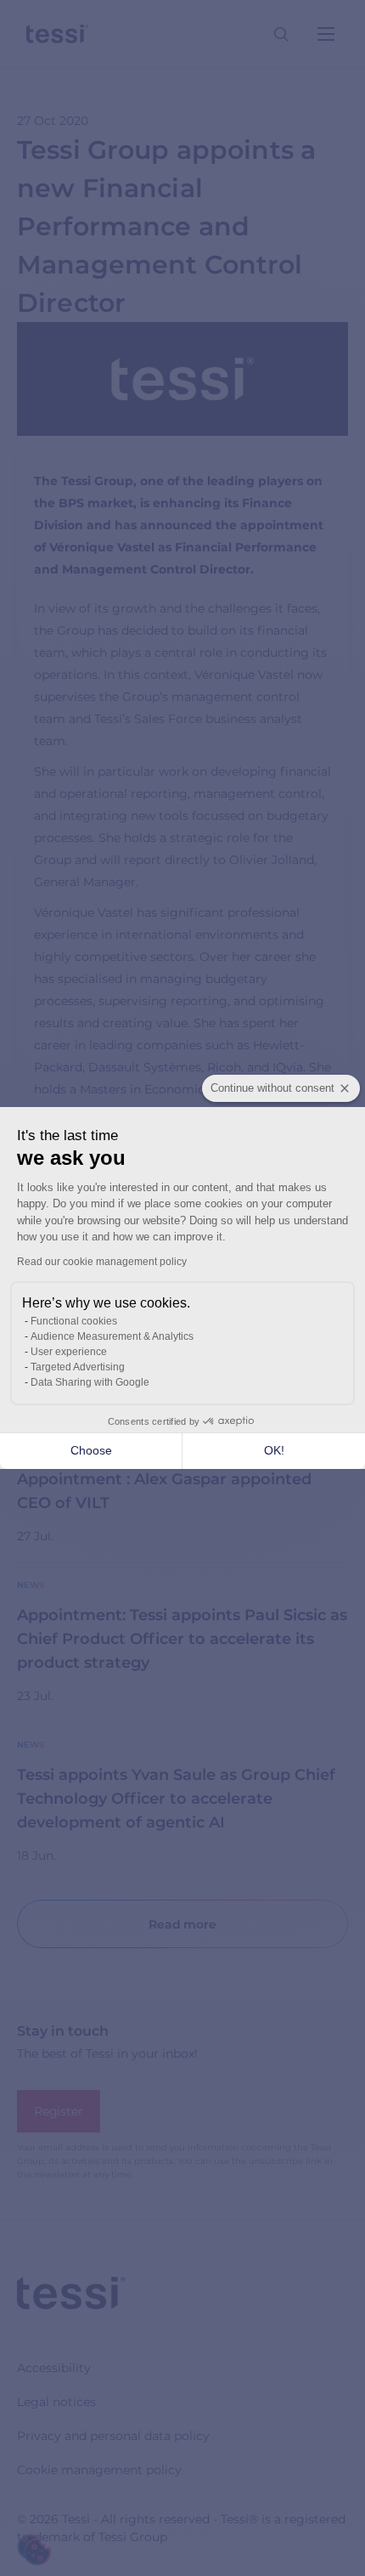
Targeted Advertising (78, 1367)
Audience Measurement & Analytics (112, 1336)
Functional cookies (74, 1321)
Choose (91, 1450)
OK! (274, 1450)
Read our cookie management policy (102, 1262)
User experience (69, 1352)
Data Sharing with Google (90, 1382)
